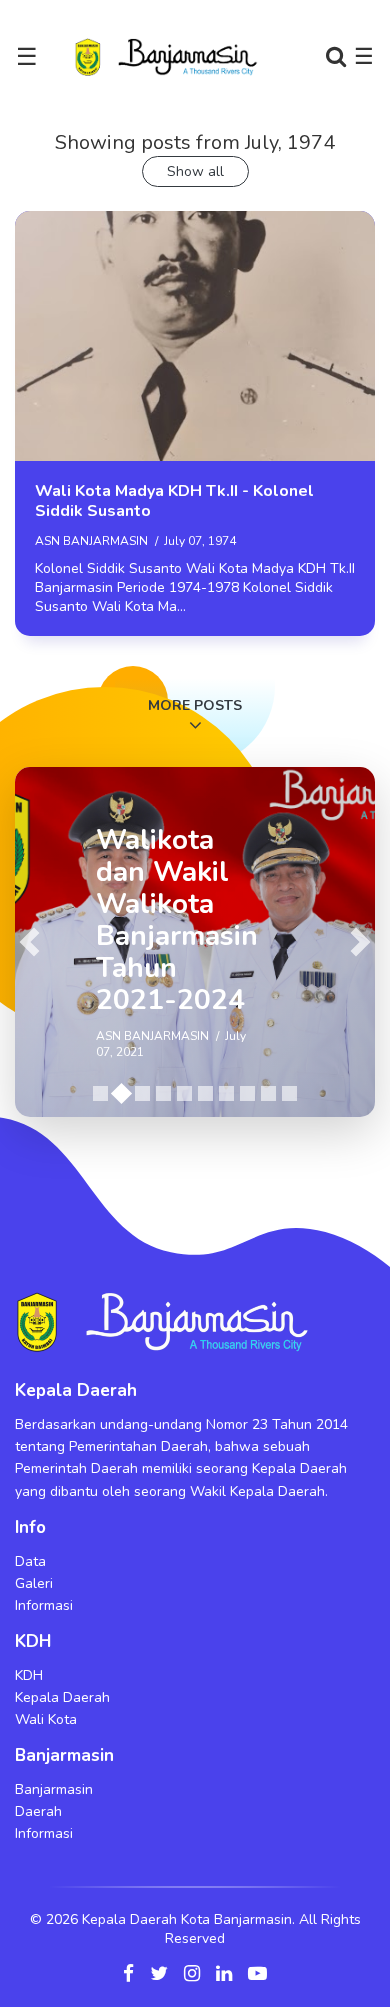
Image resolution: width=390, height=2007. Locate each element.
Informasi (44, 1605)
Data (30, 1561)
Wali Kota (46, 1719)
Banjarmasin (54, 1789)
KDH (29, 1675)
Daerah (38, 1811)
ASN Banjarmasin (91, 541)
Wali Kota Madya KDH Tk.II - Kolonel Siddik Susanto (174, 501)
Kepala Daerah (62, 1697)
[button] (29, 942)
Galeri (34, 1583)
